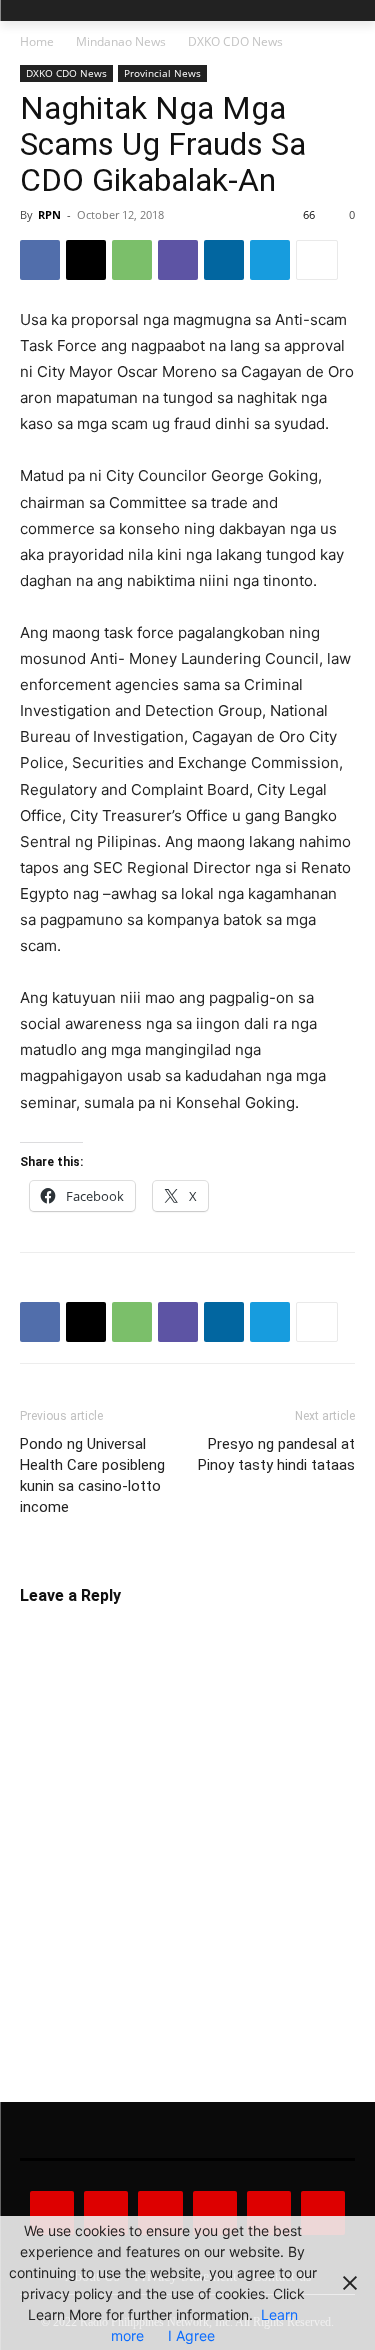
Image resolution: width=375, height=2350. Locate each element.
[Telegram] (270, 260)
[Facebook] (40, 260)
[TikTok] (215, 2213)
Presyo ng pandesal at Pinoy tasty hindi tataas (276, 1454)
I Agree (191, 2335)
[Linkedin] (224, 260)
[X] (86, 260)
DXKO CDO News (235, 41)
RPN (49, 214)
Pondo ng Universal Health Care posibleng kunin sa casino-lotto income (92, 1475)
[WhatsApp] (132, 260)
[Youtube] (323, 2213)
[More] (317, 260)
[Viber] (178, 260)
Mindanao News (121, 41)
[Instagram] (106, 2213)
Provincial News (162, 73)
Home (37, 41)
